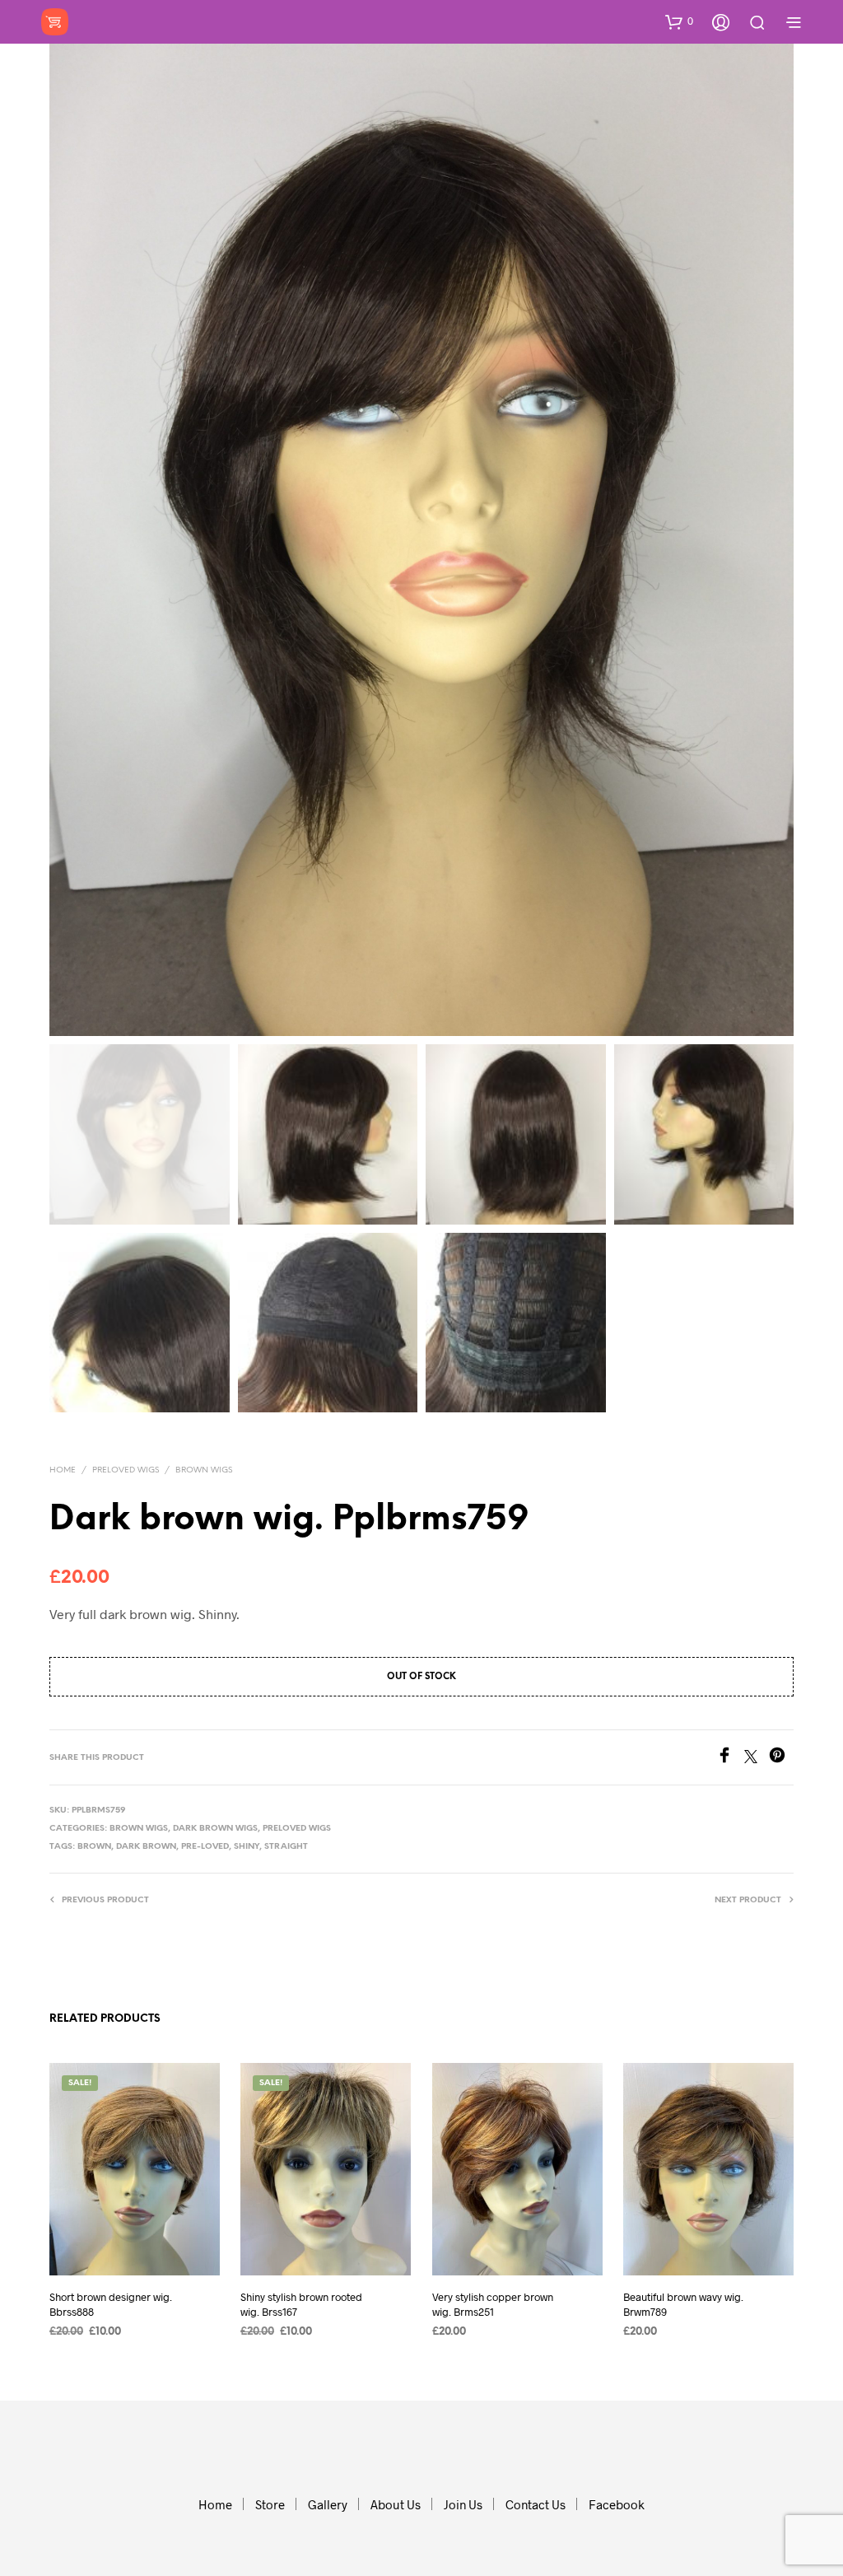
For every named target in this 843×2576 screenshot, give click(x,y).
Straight (286, 1847)
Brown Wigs (204, 1470)
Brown (94, 1847)
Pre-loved (205, 1847)
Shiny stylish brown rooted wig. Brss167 (301, 2303)
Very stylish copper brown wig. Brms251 (493, 2303)
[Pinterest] (781, 1758)
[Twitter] (757, 1758)
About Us (396, 2504)
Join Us (463, 2504)
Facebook (617, 2504)
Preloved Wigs (126, 1470)
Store (270, 2504)
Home (63, 1470)
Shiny (247, 1847)
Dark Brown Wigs (215, 1829)
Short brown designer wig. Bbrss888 (111, 2303)
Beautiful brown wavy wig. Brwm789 (683, 2303)
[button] (679, 21)
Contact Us (536, 2504)
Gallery (328, 2504)
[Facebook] (730, 1758)
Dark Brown (146, 1847)
